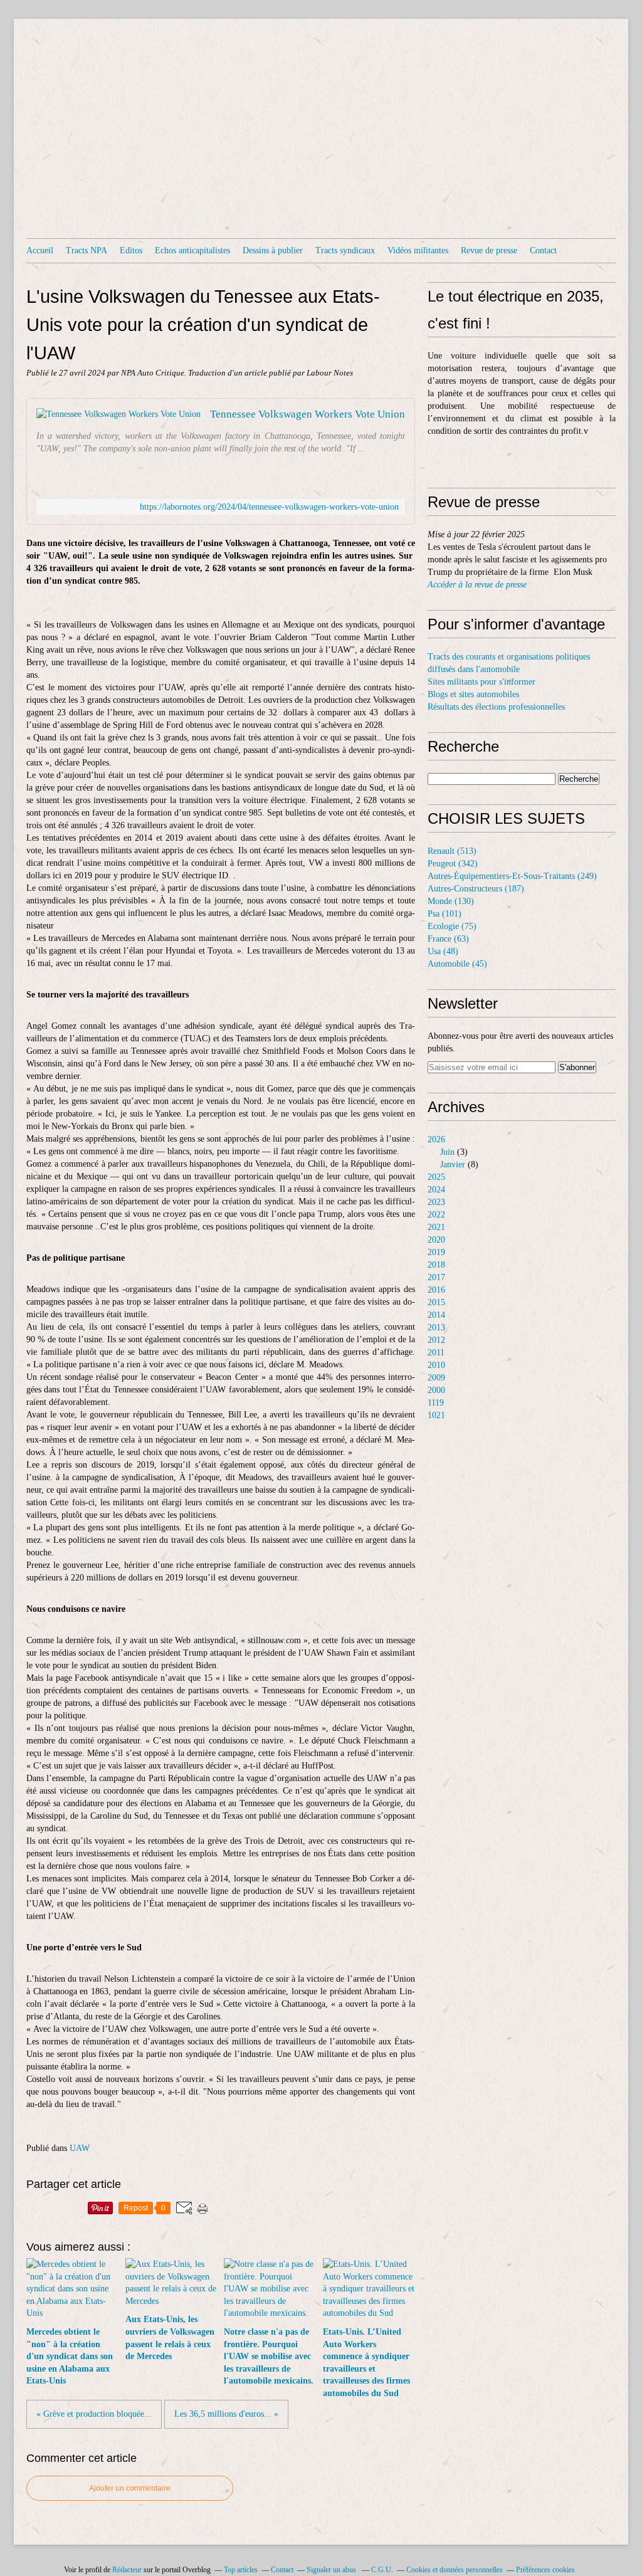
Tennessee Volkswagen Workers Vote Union (308, 414)
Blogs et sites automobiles (473, 694)
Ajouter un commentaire (130, 2488)
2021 (436, 1227)
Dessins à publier (273, 250)
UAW (80, 2148)
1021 (436, 1415)
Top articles (241, 2570)
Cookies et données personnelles (455, 2570)
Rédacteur (127, 2570)
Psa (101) (445, 914)
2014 (436, 1315)
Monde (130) (451, 901)
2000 (436, 1390)
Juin (447, 1152)
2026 (436, 1139)
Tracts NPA (87, 250)
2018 (436, 1265)
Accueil (40, 250)
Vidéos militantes (418, 250)
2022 (436, 1215)
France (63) (448, 939)
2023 (436, 1202)
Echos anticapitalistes (192, 250)
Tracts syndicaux (345, 250)
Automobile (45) (457, 964)
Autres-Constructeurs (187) (476, 889)
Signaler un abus (332, 2570)
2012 (436, 1340)
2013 (436, 1327)
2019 (436, 1252)
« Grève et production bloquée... (94, 2414)
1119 (436, 1403)
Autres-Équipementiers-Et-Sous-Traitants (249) (512, 876)
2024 (436, 1190)
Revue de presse (489, 250)
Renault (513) (452, 851)
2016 (436, 1290)
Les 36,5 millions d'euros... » (226, 2414)
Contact (543, 250)
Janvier (453, 1164)
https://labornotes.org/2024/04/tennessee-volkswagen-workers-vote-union (269, 507)
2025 (436, 1177)
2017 (436, 1277)
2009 (436, 1378)
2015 (436, 1302)
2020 (436, 1240)
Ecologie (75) (452, 926)
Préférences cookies (545, 2570)
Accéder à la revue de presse (477, 585)
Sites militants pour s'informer (481, 682)
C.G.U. (382, 2570)
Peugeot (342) (453, 864)
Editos (131, 250)
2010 (436, 1365)
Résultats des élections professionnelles (496, 707)
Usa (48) (443, 951)
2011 (436, 1353)
